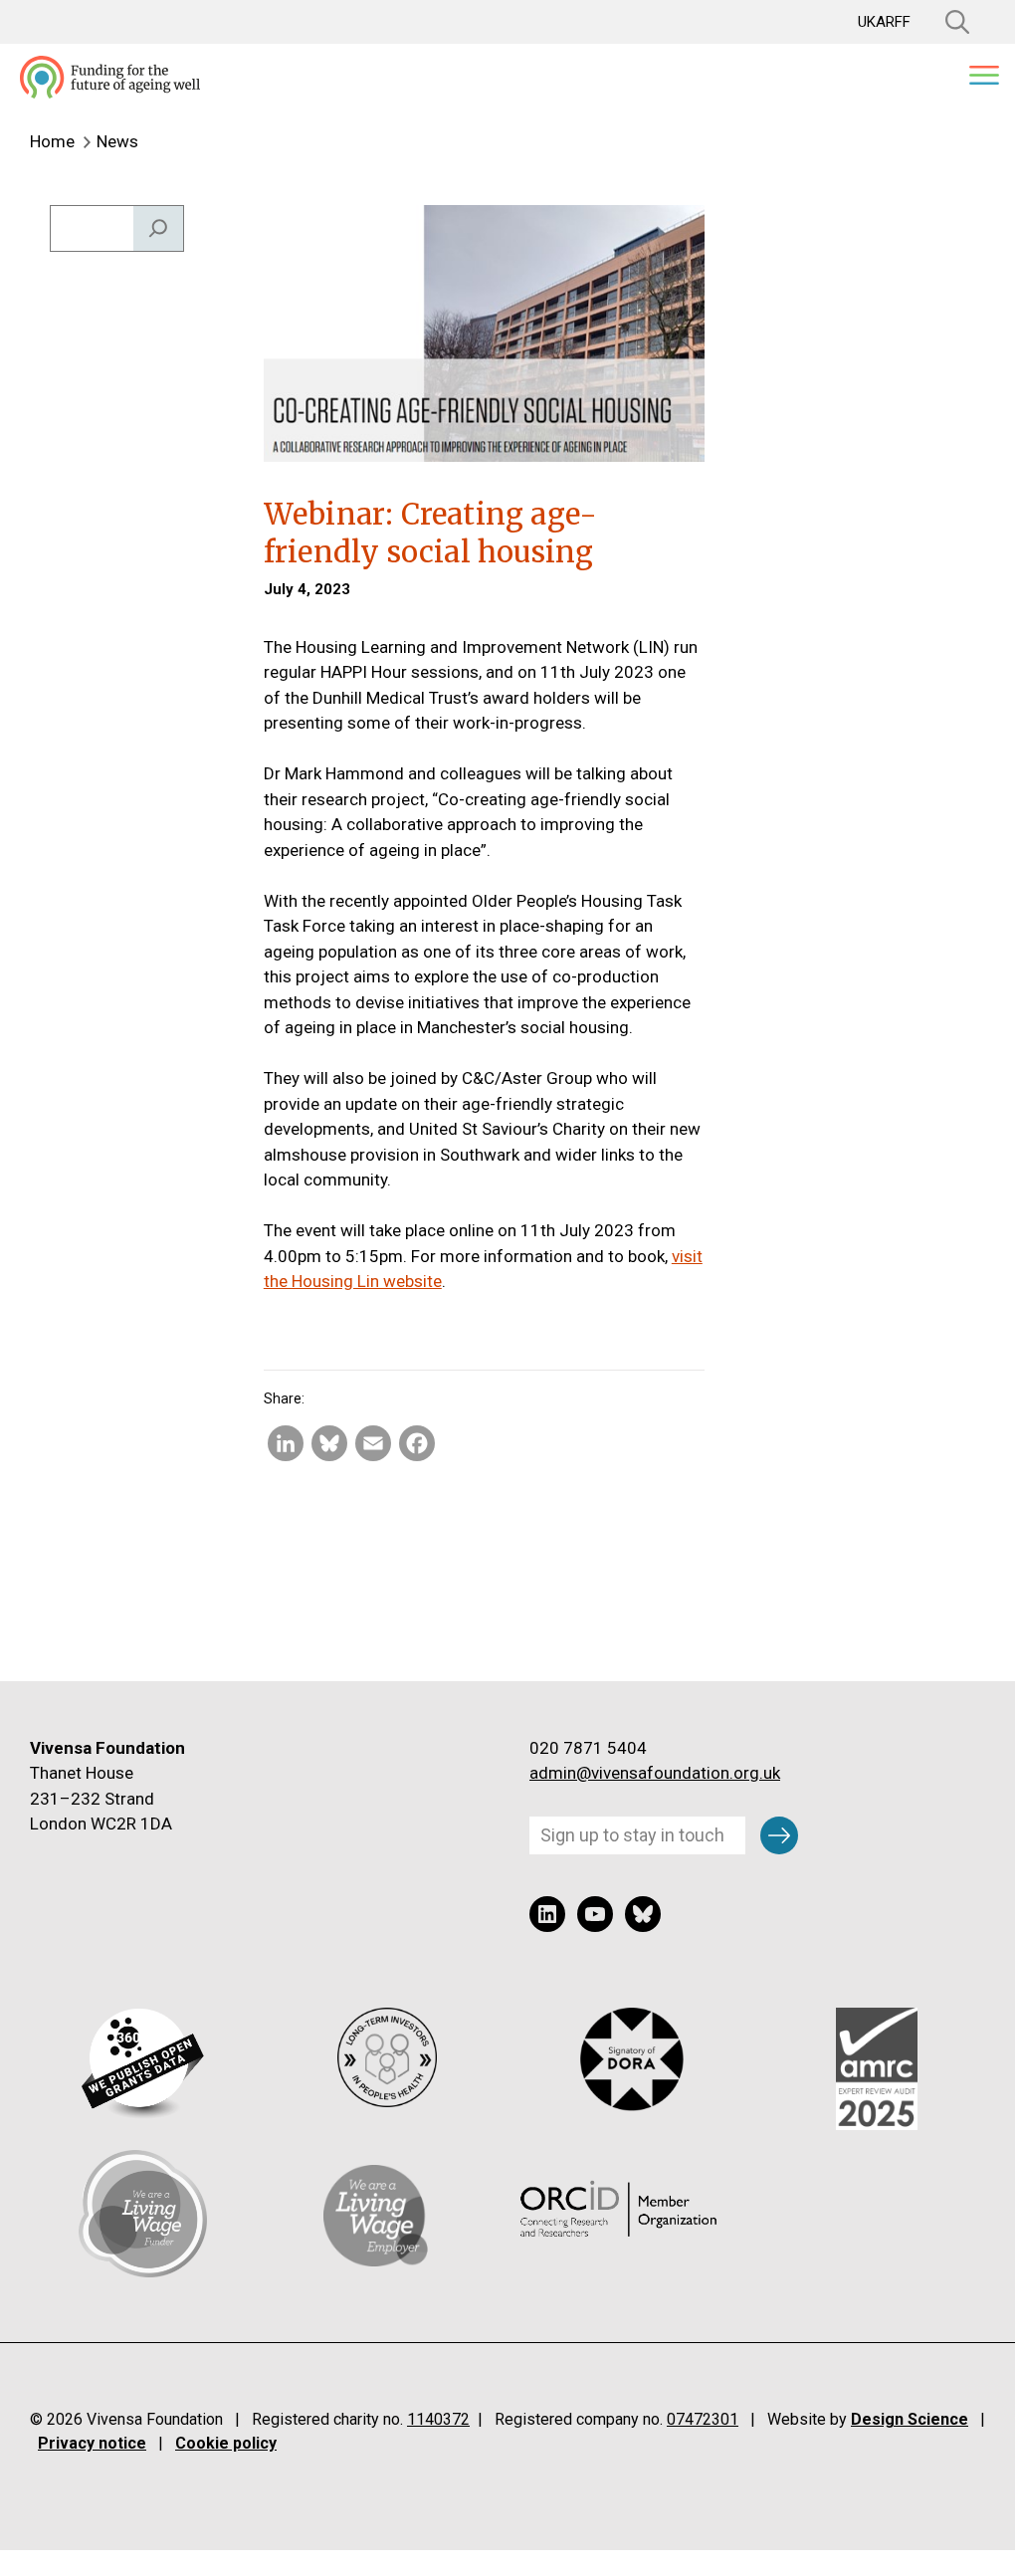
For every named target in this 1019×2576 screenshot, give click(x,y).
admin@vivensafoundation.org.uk (655, 1773)
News (117, 141)
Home (52, 141)
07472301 (703, 2419)
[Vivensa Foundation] (110, 77)
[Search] (159, 229)
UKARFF (884, 22)
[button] (947, 22)
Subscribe (779, 1834)
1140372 (438, 2419)
